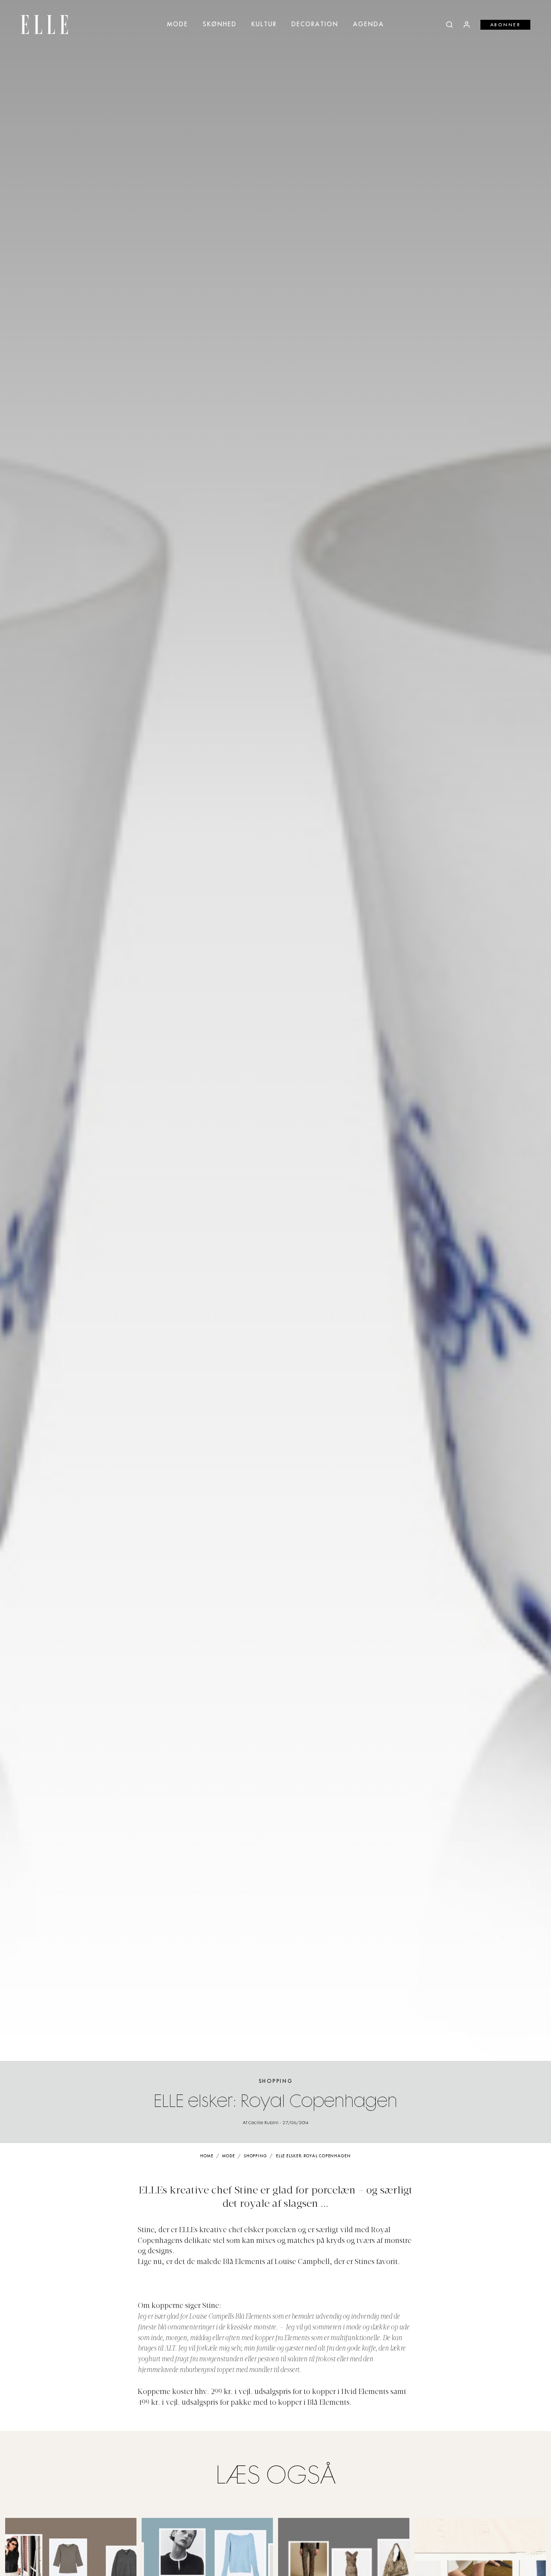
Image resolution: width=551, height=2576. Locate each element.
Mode (178, 25)
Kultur (264, 25)
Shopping (276, 2081)
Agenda (368, 25)
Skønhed (220, 25)
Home (207, 2156)
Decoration (315, 25)
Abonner (506, 25)
